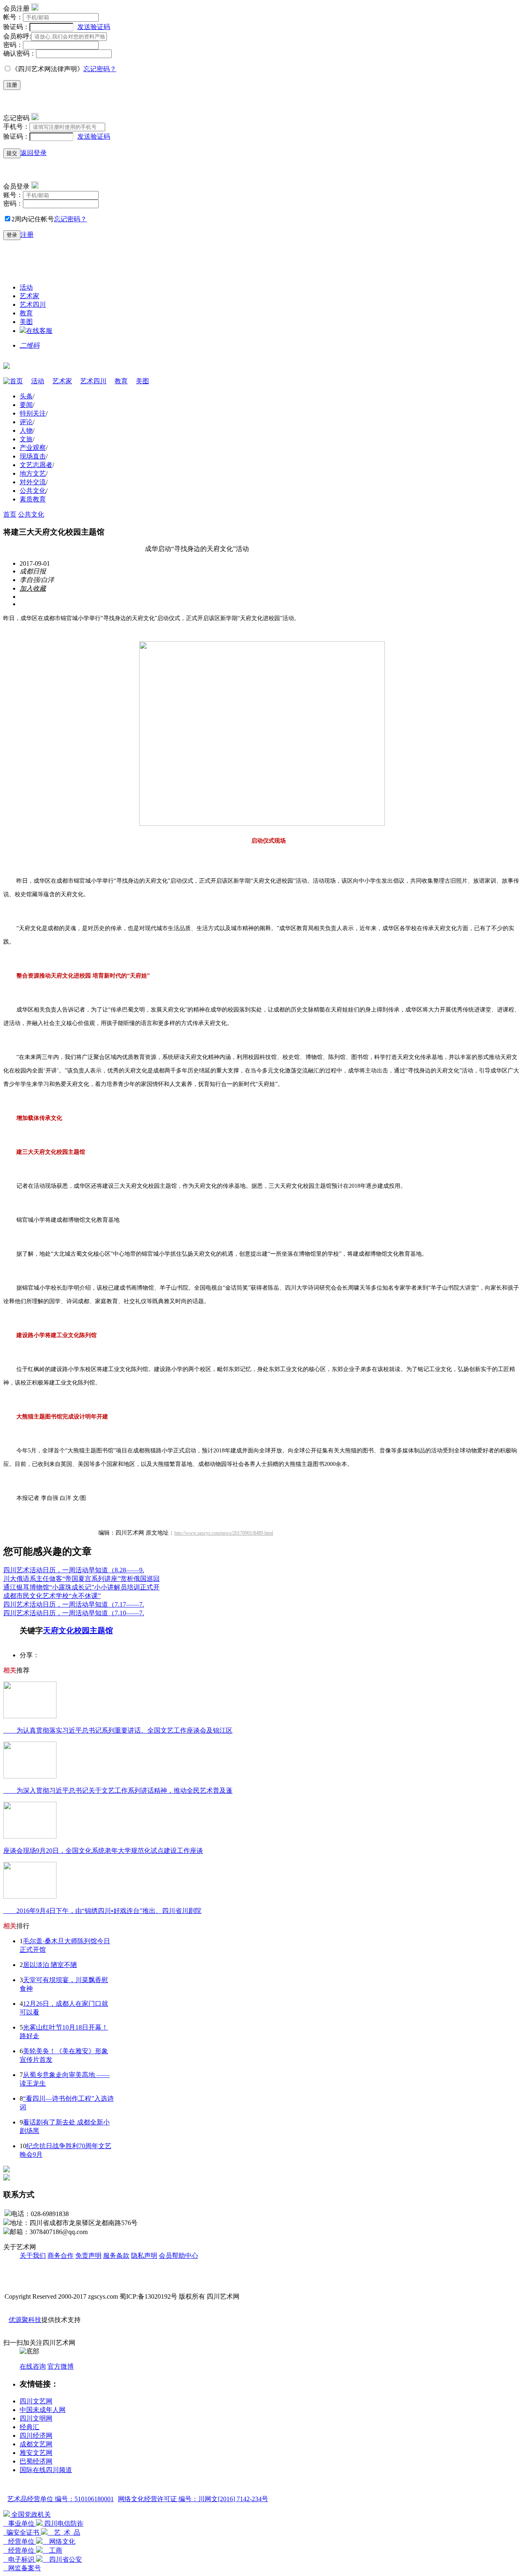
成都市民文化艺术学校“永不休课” (52, 1596)
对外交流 (33, 482)
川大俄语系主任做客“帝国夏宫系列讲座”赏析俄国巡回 (81, 1579)
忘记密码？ (100, 69)
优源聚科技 (25, 2320)
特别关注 (33, 413)
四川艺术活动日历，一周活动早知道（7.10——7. (74, 1613)
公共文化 (33, 491)
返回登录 (34, 153)
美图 (26, 322)
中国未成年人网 (43, 2410)
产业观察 (33, 448)
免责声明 (88, 2256)
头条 (26, 396)
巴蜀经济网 (36, 2461)
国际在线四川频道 (46, 2470)
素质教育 (33, 499)
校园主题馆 (94, 1631)
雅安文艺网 (36, 2453)
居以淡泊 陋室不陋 (50, 1965)
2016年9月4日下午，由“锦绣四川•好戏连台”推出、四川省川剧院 (102, 1911)
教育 (26, 313)
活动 (26, 287)
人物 (26, 430)
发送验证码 (94, 27)
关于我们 (33, 2256)
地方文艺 (33, 473)
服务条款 (116, 2256)
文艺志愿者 (36, 465)
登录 (12, 235)
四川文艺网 (36, 2401)
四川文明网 (36, 2418)
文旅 (26, 439)
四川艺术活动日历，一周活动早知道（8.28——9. (74, 1570)
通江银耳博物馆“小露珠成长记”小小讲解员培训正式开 (81, 1587)
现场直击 (33, 456)
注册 (12, 85)
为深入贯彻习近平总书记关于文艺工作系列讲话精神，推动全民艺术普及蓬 (118, 1790)
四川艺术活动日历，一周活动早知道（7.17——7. (74, 1604)
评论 (26, 422)
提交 (12, 153)
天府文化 (59, 1631)
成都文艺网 (36, 2444)
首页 (16, 381)
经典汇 (29, 2427)
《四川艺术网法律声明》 (47, 69)
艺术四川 (33, 305)
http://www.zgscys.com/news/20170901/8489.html (224, 1533)
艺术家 (29, 296)
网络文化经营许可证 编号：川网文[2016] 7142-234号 (193, 2499)
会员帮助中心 (178, 2256)
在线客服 (39, 331)
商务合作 (61, 2256)
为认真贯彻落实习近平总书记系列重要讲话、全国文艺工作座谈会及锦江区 (118, 1730)
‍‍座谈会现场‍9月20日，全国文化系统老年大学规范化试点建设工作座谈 (103, 1851)
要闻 (26, 405)
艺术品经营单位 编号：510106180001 (61, 2499)
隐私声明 (144, 2256)
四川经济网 (36, 2436)
